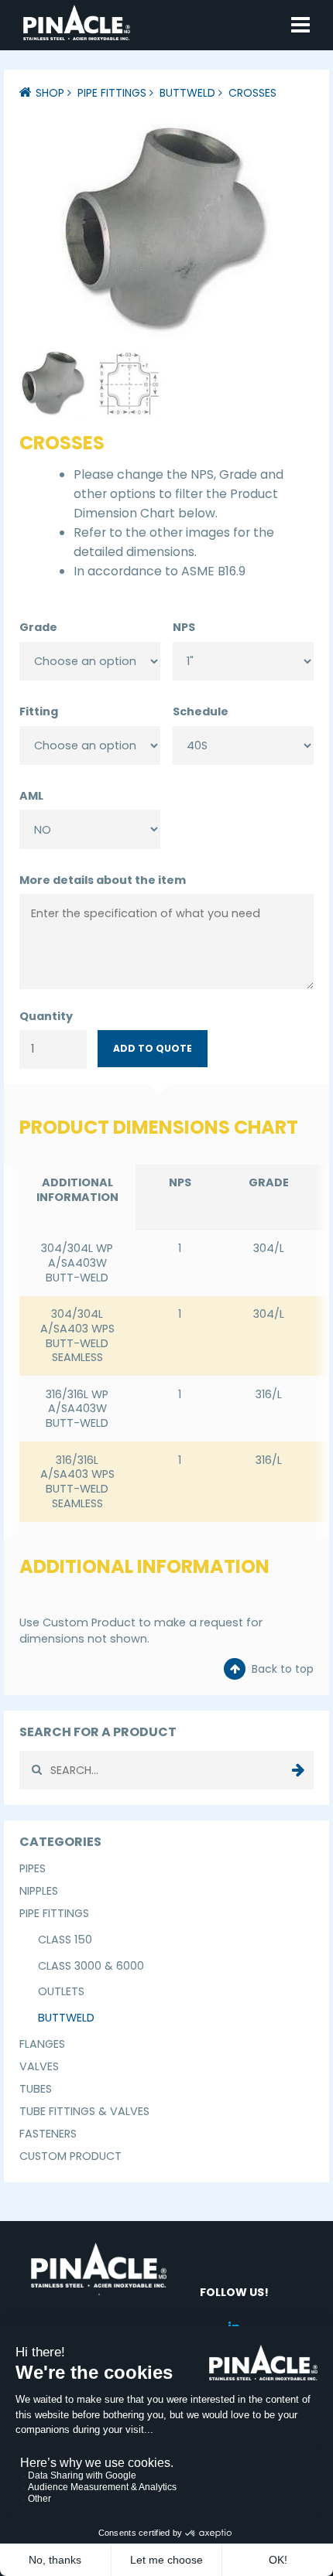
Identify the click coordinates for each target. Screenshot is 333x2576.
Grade (38, 627)
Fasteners (48, 2134)
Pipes (33, 1868)
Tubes (36, 2089)
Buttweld (187, 93)
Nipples (39, 1891)
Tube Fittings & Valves (84, 2111)
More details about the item (103, 880)
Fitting (39, 711)
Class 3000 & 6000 (91, 1966)
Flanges (42, 2044)
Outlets (61, 1991)
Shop (50, 93)
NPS (184, 627)
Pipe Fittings (112, 93)
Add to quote (153, 1048)
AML (31, 796)
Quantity (46, 1016)
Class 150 (65, 1940)
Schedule (201, 711)
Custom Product (70, 2156)
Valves (39, 2066)
